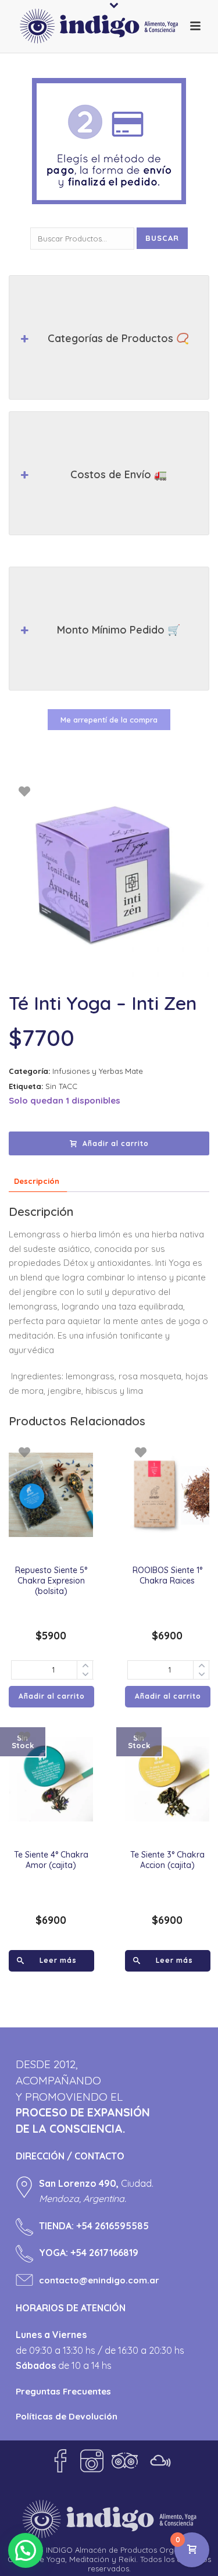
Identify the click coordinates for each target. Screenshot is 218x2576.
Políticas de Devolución (67, 2416)
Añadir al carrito (116, 1143)
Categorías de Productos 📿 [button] (118, 338)
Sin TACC (61, 1086)
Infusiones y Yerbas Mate (98, 1071)
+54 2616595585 (112, 2226)
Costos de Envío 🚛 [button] (119, 474)
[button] (26, 2550)
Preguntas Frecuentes (63, 2391)
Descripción (37, 1181)
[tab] (37, 1181)
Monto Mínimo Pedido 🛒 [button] (119, 630)
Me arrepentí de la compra (109, 720)
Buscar (162, 238)
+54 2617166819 (104, 2253)
